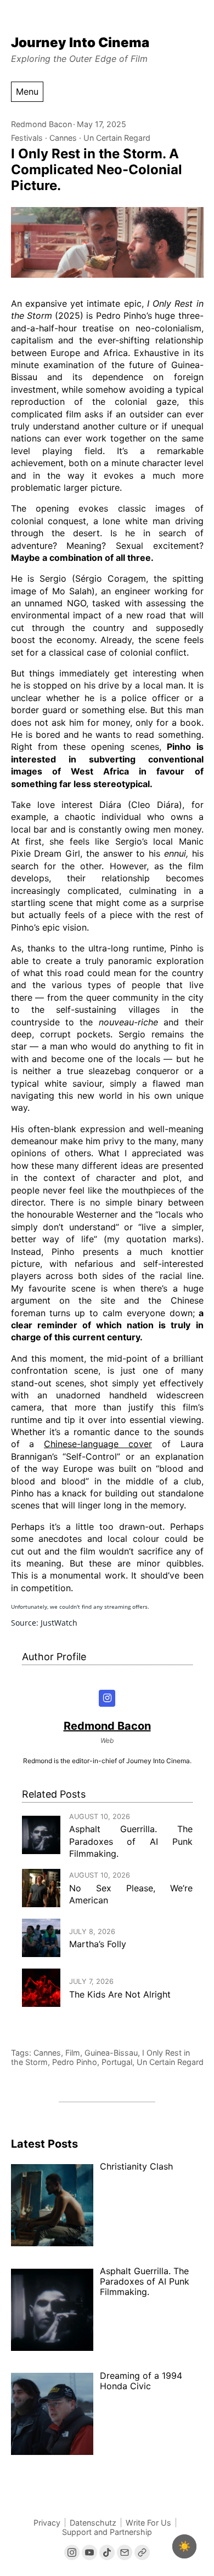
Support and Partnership (107, 2532)
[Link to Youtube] (89, 2552)
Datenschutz (93, 2523)
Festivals (27, 138)
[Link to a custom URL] (142, 2552)
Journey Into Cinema (80, 42)
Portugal (117, 2062)
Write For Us (148, 2523)
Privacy (47, 2523)
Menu (27, 91)
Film (73, 2053)
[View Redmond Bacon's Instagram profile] (107, 1698)
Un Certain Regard (117, 138)
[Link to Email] (125, 2552)
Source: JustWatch (44, 1623)
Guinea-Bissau (111, 2053)
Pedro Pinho (75, 2062)
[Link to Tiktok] (107, 2552)
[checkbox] (184, 2546)
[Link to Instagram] (72, 2552)
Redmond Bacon (41, 124)
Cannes (63, 138)
